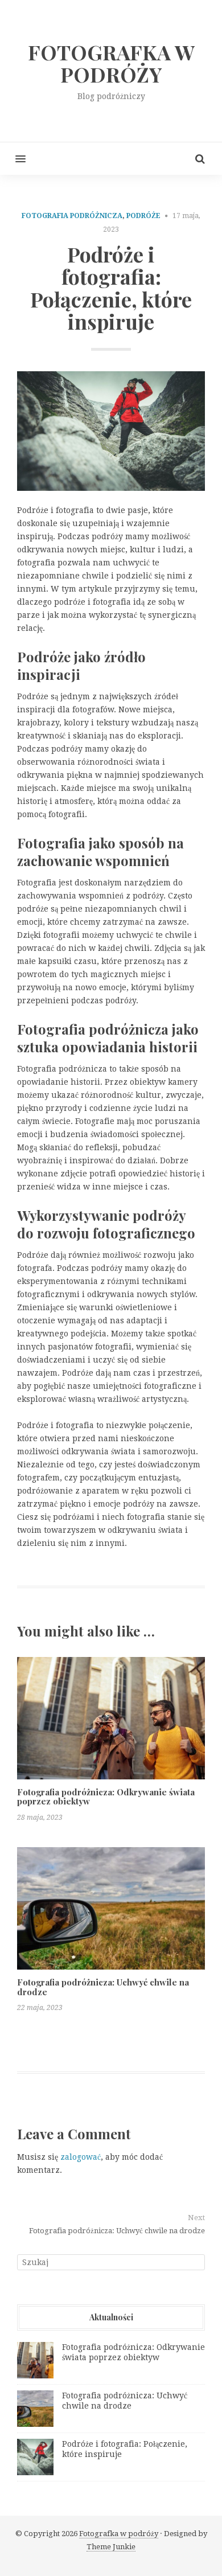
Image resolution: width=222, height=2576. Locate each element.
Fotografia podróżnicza (72, 216)
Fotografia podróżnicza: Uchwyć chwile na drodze (103, 1987)
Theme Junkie (111, 2547)
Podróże (143, 216)
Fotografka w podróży (119, 2534)
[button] (13, 159)
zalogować (81, 2157)
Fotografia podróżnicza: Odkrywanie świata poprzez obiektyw (106, 1797)
